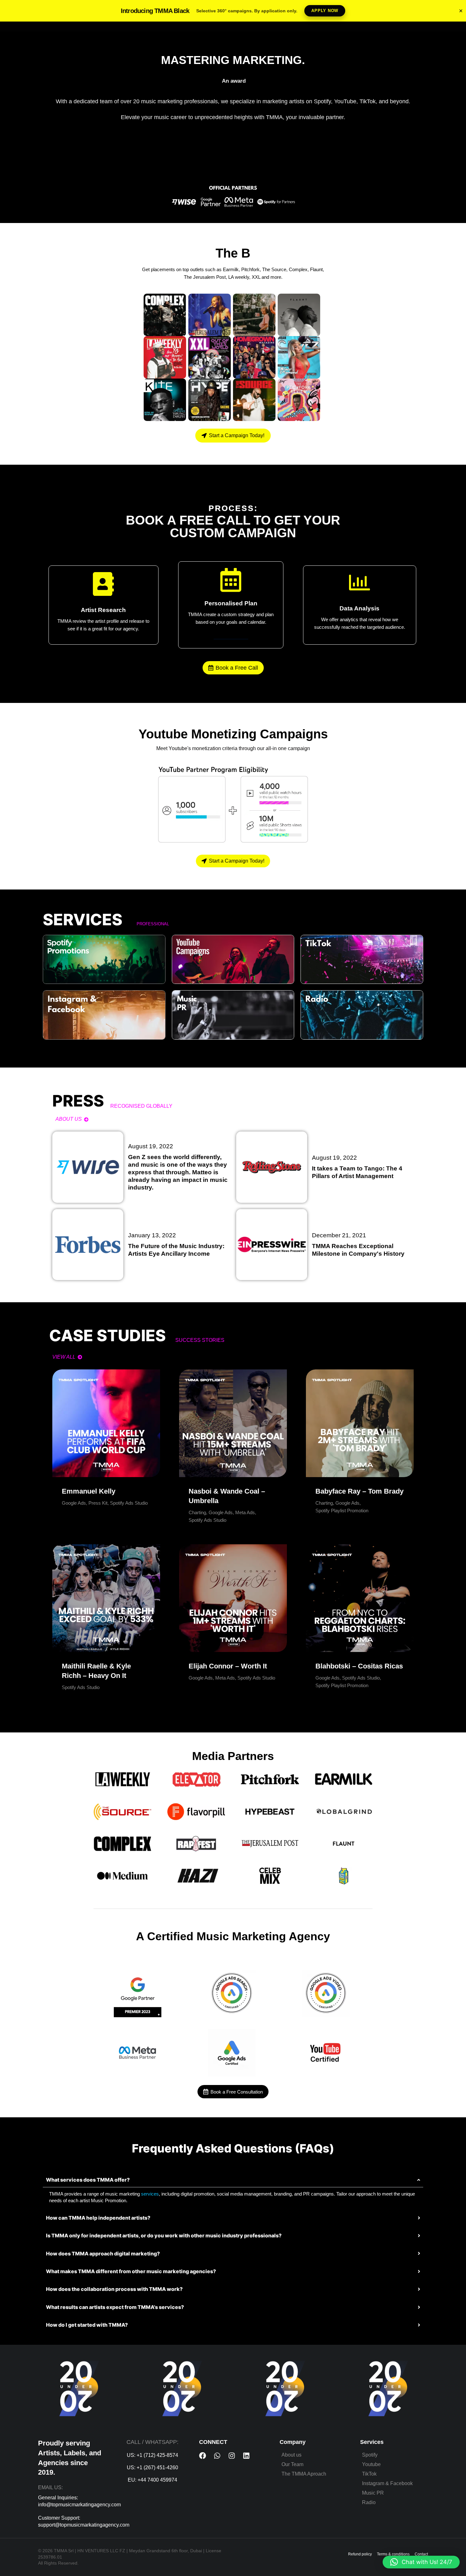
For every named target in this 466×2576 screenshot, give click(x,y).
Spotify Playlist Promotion (342, 1511)
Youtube (371, 2464)
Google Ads (74, 1503)
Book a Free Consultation (237, 2092)
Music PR (373, 2493)
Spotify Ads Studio (129, 1503)
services (150, 2194)
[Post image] (106, 1423)
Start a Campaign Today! (237, 435)
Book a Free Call (237, 668)
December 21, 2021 (339, 1235)
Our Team (292, 2464)
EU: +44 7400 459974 (152, 2480)
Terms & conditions (393, 2554)
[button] (421, 2562)
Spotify (370, 2455)
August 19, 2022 (151, 1146)
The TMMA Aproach (304, 2474)
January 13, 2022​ (152, 1235)
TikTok (369, 2474)
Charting (197, 1512)
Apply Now (325, 11)
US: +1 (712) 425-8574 (152, 2455)
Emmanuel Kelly (89, 1491)
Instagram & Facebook (387, 2483)
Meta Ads (245, 1512)
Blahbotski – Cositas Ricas (359, 1666)
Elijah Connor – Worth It (228, 1666)
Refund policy (360, 2554)
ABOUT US (69, 1119)
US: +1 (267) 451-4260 (152, 2468)
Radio (369, 2502)
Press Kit (98, 1503)
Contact (421, 2554)
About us (291, 2455)
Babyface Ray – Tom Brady (359, 1491)
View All (64, 1357)
